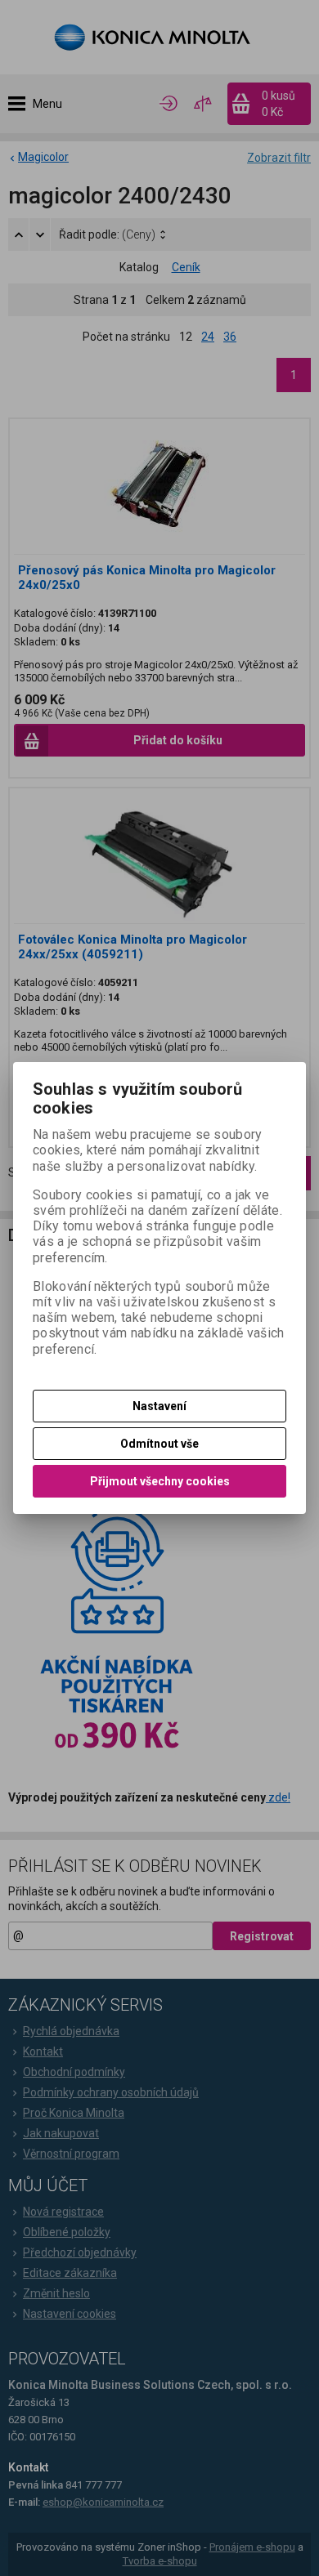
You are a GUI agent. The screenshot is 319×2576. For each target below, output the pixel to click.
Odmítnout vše (159, 1444)
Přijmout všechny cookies (160, 1481)
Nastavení (159, 1406)
